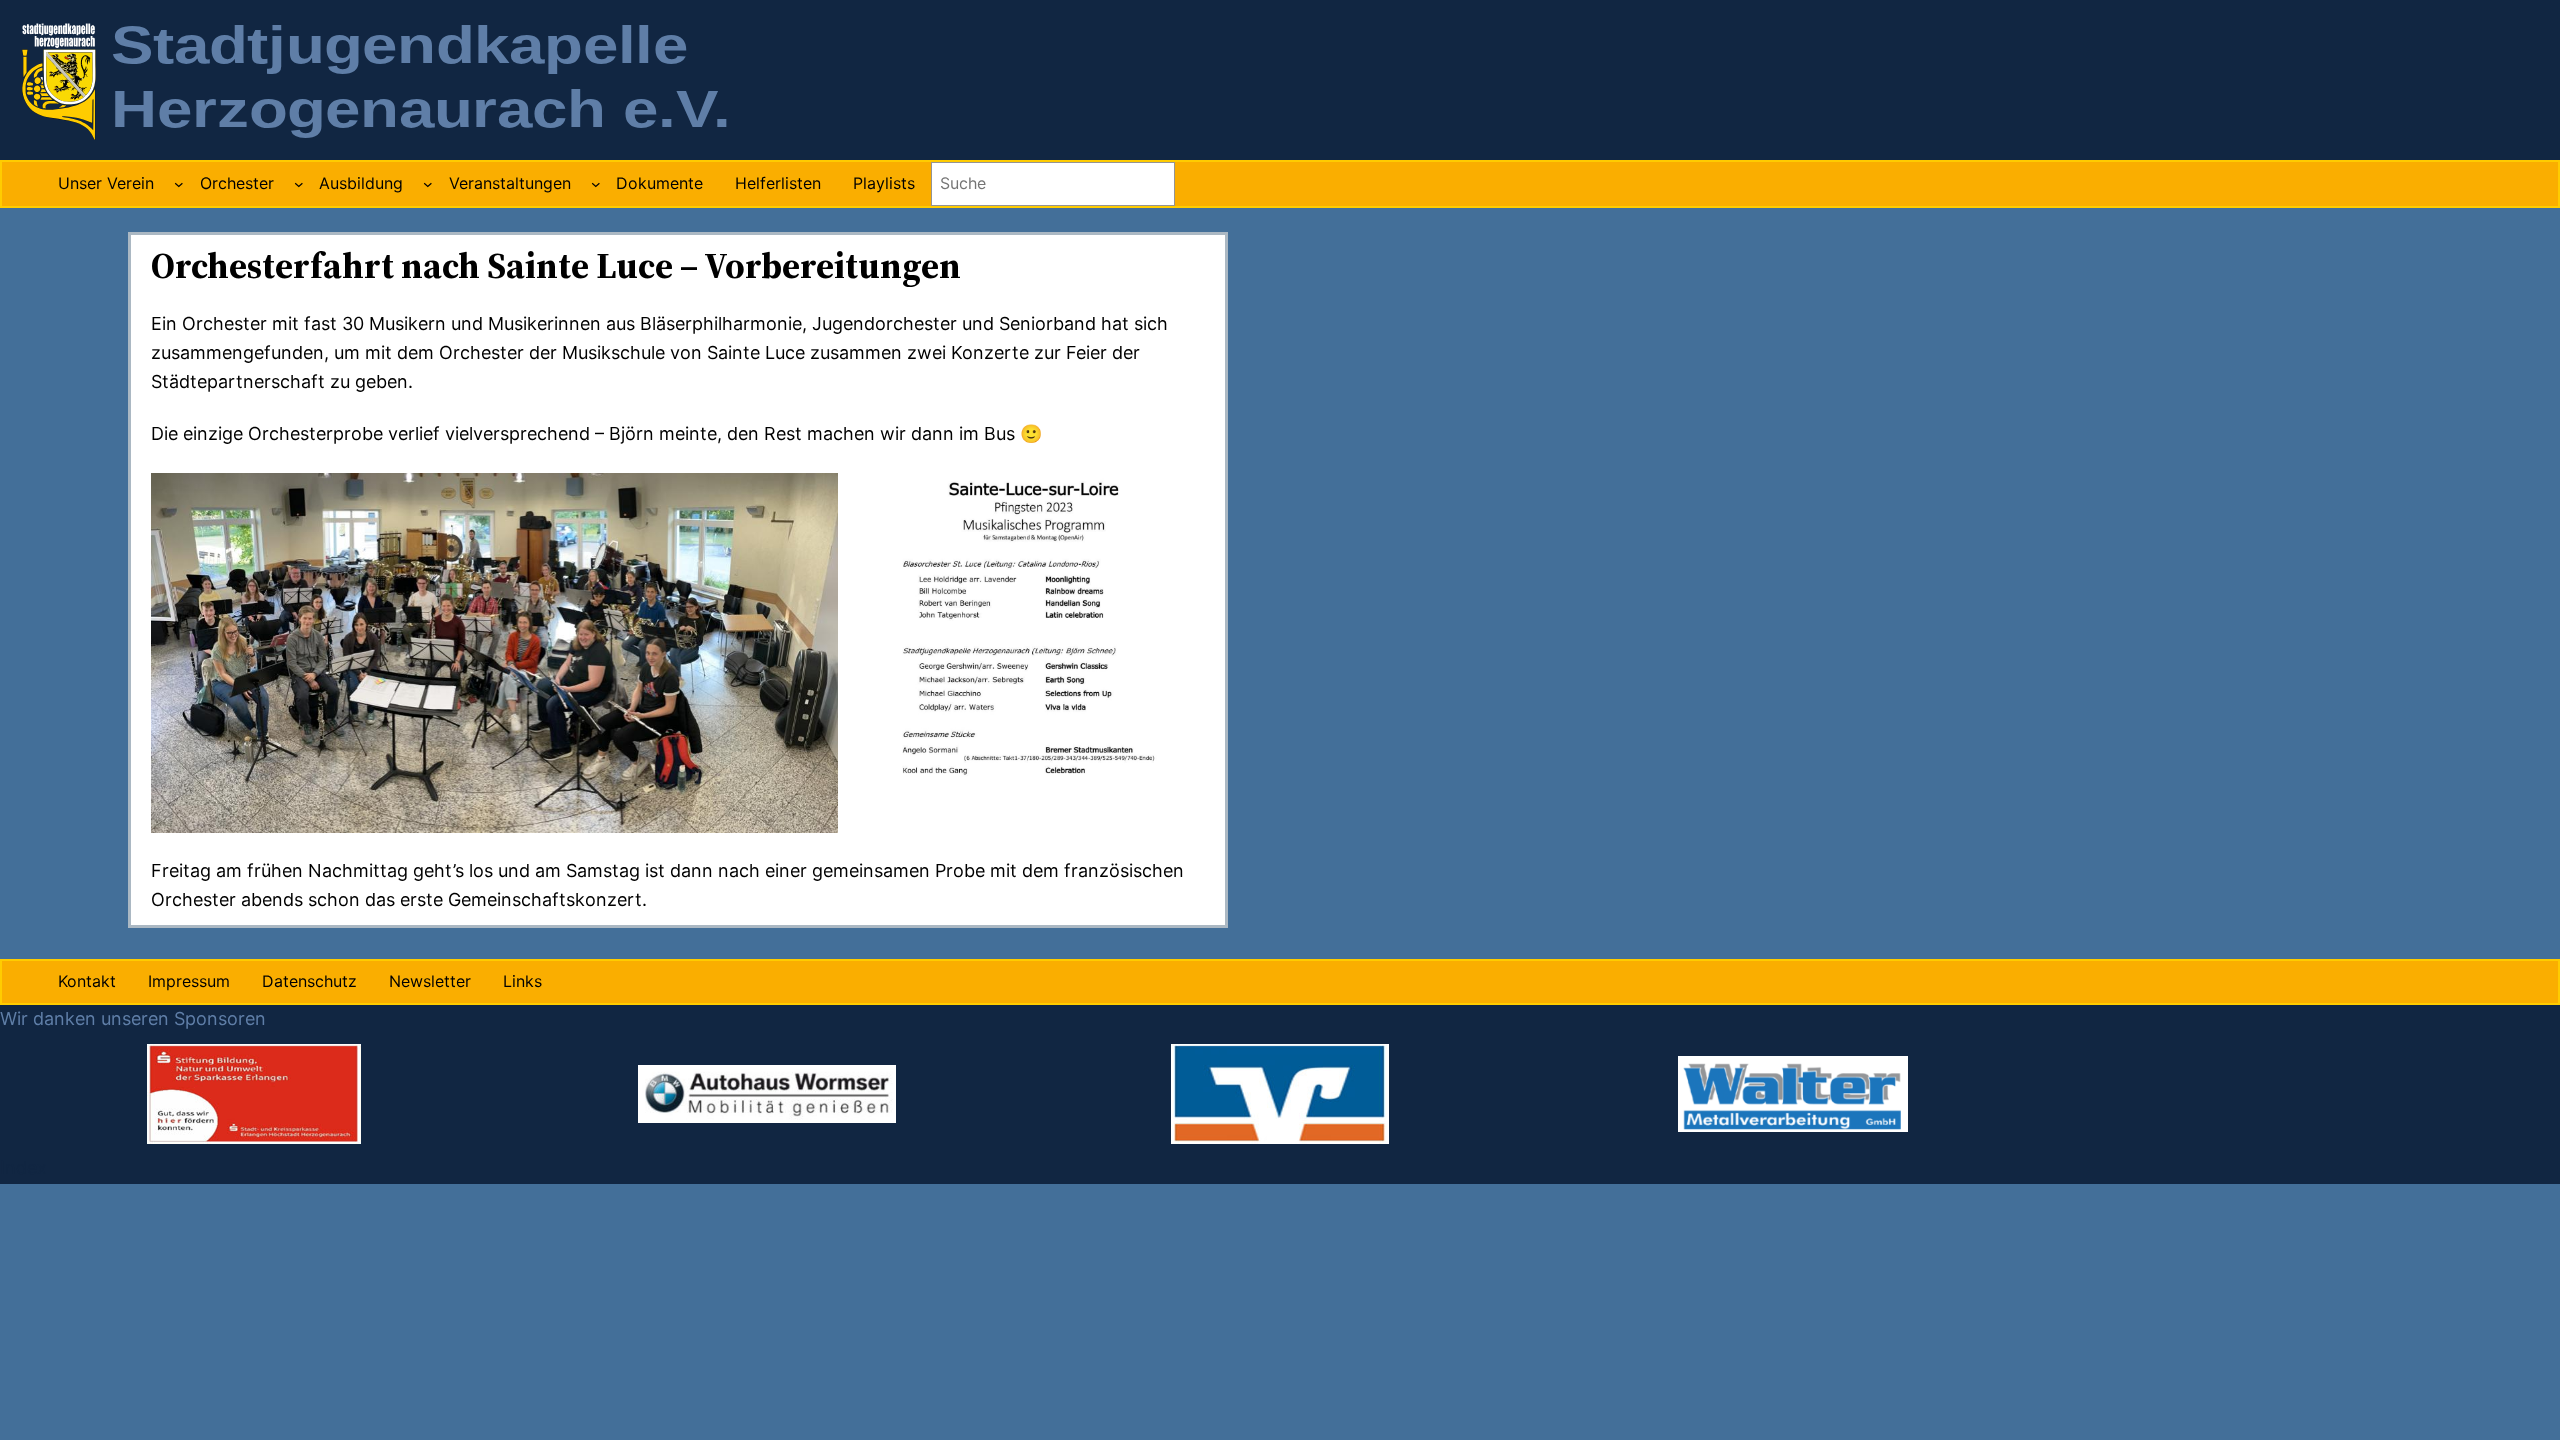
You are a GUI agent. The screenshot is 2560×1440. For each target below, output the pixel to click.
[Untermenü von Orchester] (299, 184)
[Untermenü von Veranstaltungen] (596, 184)
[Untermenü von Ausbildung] (428, 184)
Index (23, 1167)
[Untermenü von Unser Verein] (179, 184)
